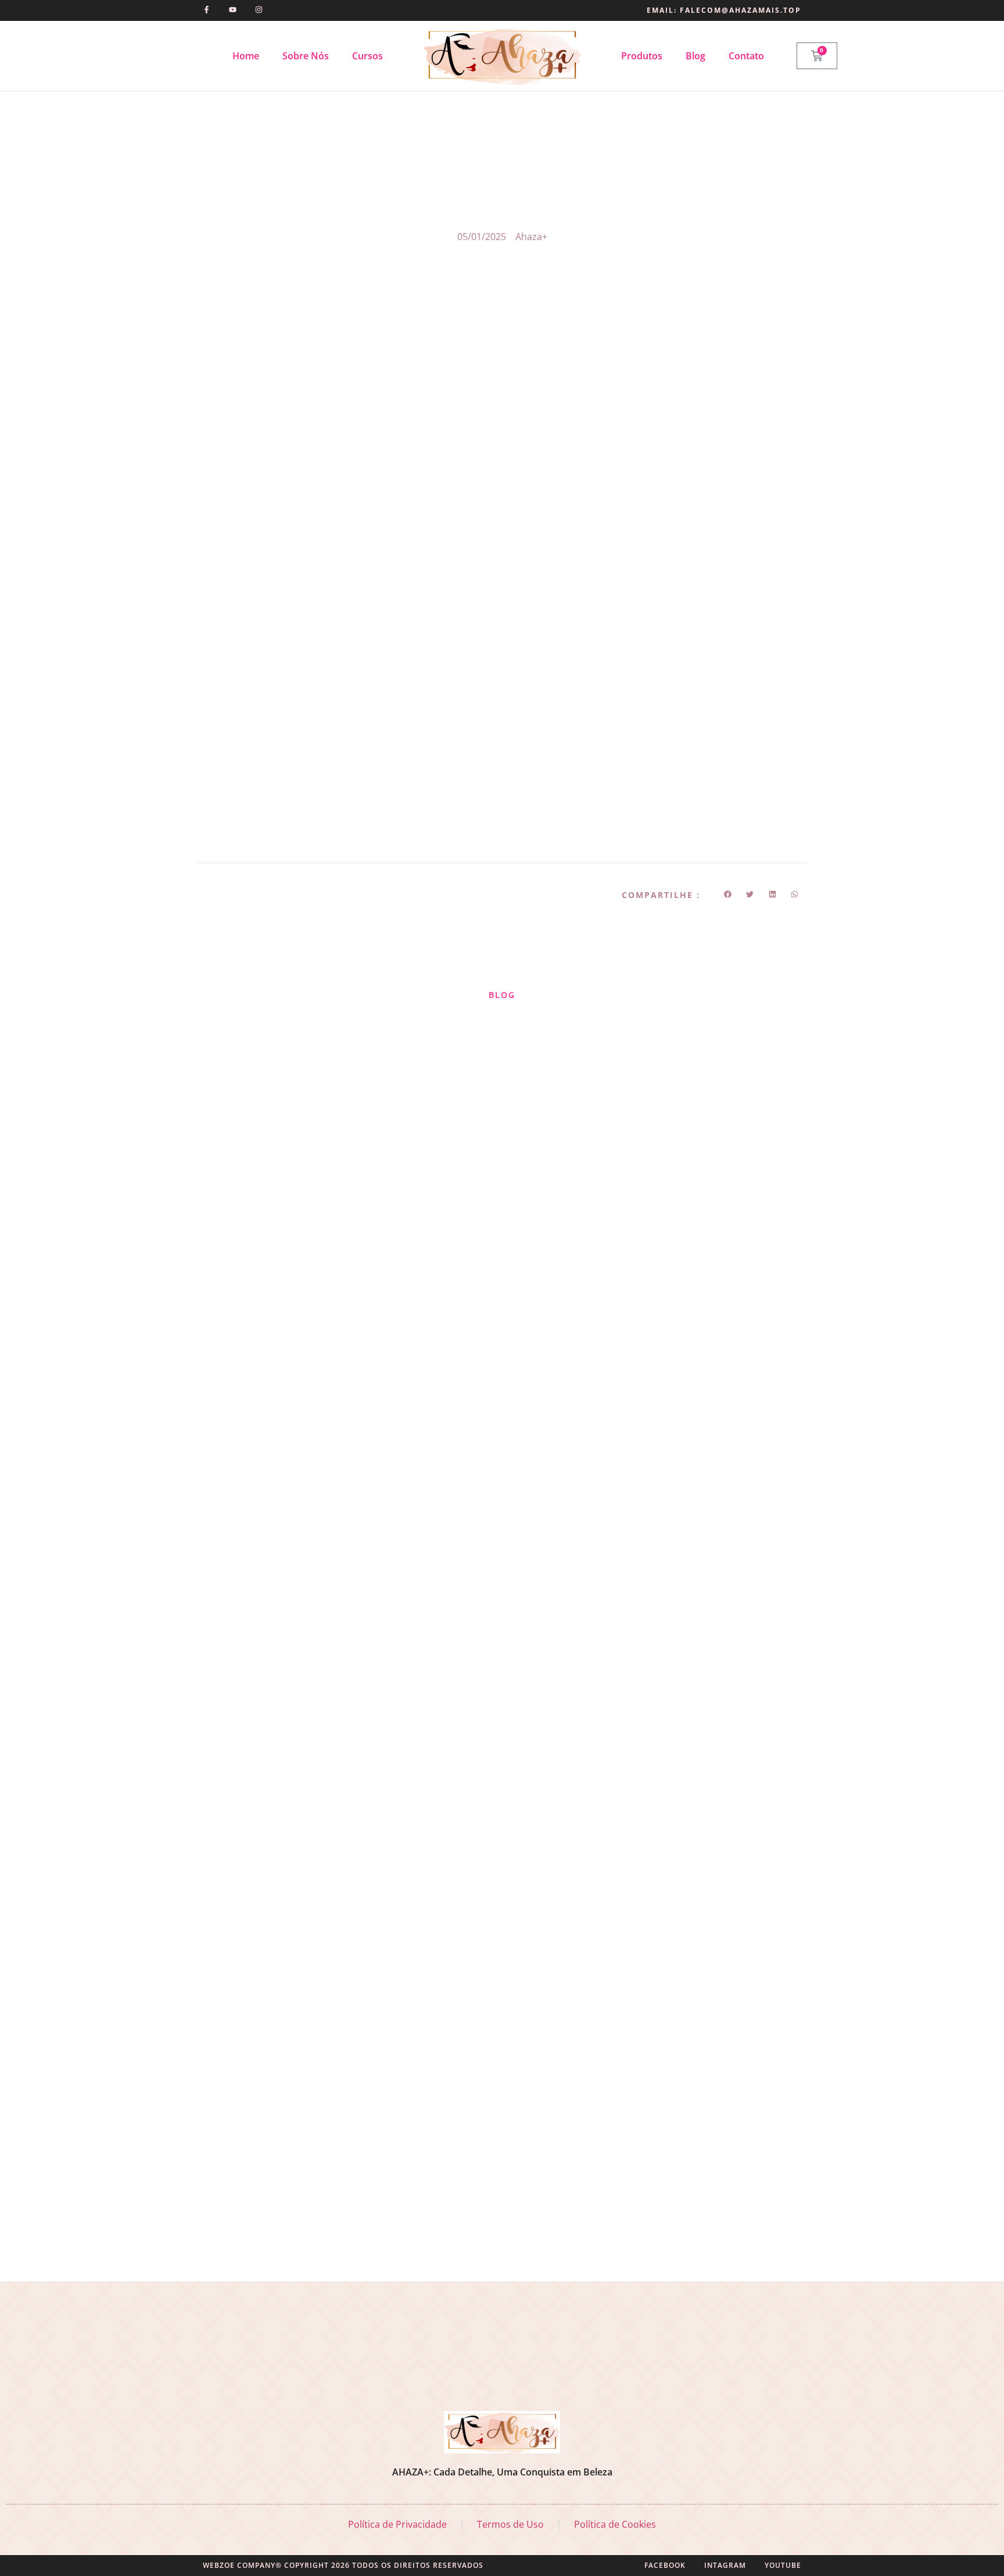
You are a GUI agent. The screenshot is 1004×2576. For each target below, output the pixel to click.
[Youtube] (233, 10)
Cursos (367, 56)
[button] (728, 894)
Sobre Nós (306, 56)
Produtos (642, 56)
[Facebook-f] (207, 10)
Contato (746, 56)
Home (246, 56)
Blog (695, 56)
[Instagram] (259, 10)
